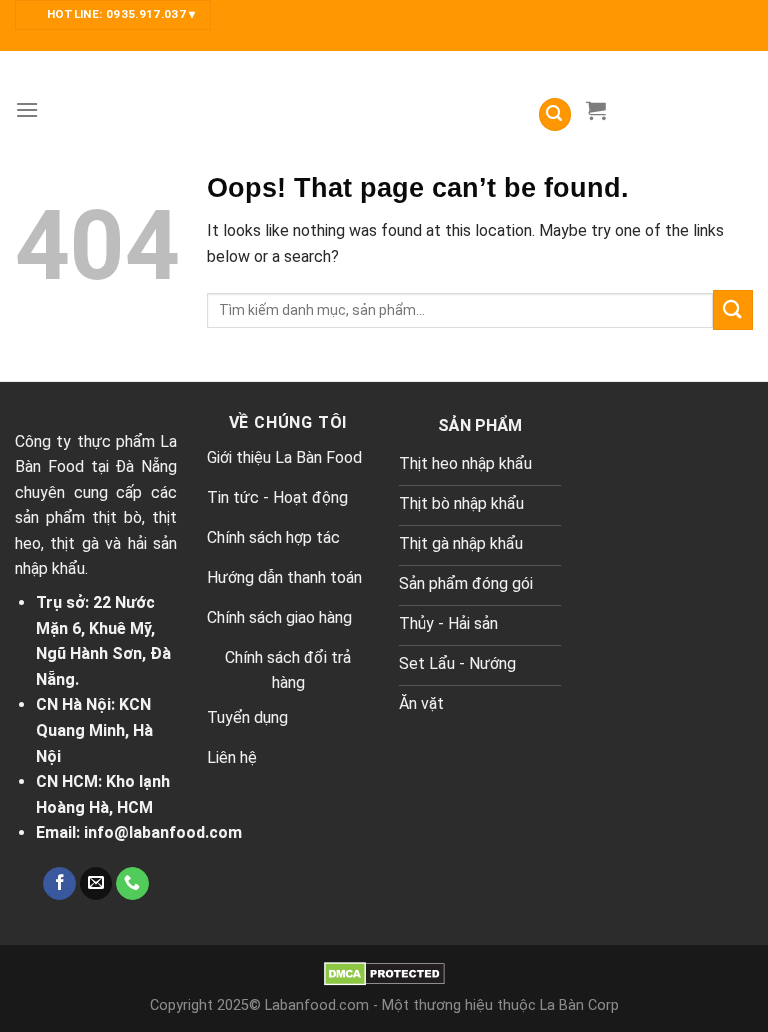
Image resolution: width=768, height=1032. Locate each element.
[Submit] (733, 309)
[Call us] (132, 884)
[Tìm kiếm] (555, 114)
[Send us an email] (96, 884)
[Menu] (27, 109)
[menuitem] (75, 39)
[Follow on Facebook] (59, 884)
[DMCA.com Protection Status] (384, 973)
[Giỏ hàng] (596, 110)
